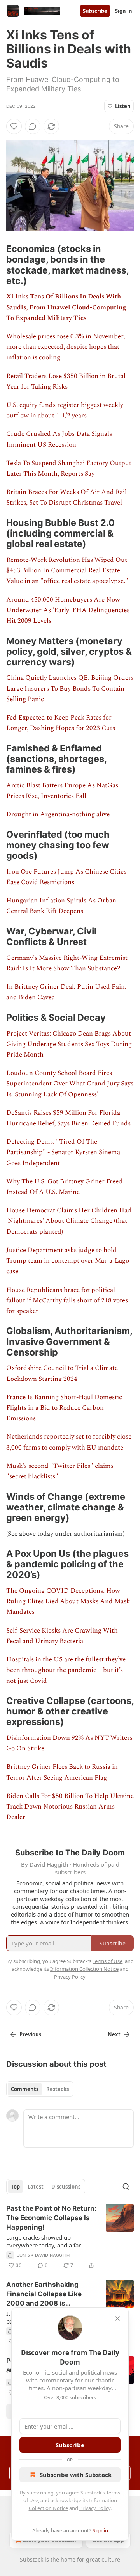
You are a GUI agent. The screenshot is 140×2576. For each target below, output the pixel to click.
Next (114, 2034)
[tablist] (40, 2089)
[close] (117, 2318)
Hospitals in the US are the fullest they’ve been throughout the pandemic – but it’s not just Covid (66, 1670)
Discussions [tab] (66, 2187)
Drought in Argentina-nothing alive (58, 814)
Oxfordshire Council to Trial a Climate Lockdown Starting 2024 (62, 1373)
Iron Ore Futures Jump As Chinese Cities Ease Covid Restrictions (66, 877)
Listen (123, 106)
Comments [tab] (25, 2089)
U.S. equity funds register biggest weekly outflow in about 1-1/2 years (65, 410)
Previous (30, 2034)
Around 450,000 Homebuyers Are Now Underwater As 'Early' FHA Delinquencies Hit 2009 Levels (68, 610)
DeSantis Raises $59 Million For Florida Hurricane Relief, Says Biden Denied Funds (68, 1118)
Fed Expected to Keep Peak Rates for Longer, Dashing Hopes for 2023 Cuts (61, 723)
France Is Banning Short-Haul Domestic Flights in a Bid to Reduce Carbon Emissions (64, 1408)
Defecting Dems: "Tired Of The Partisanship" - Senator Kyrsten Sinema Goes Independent (63, 1152)
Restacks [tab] (58, 2089)
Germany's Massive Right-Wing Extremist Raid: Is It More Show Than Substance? (67, 963)
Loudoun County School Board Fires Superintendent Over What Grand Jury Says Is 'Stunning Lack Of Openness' (70, 1084)
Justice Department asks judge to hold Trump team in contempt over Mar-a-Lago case (68, 1261)
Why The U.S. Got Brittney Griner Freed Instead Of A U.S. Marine (64, 1187)
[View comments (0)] (33, 126)
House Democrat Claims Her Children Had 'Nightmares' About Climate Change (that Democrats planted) (69, 1221)
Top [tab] (15, 2187)
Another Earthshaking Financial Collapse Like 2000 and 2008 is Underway (44, 2294)
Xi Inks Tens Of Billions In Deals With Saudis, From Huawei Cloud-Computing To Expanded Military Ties (66, 307)
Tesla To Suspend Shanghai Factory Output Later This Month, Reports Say (69, 468)
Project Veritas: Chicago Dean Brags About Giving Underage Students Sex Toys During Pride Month (69, 1044)
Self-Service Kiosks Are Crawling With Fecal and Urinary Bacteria (62, 1636)
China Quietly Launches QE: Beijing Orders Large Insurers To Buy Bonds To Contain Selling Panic (70, 688)
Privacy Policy (95, 2508)
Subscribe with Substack (76, 2475)
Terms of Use (108, 1961)
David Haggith (52, 2255)
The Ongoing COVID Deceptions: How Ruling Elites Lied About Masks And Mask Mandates (68, 1601)
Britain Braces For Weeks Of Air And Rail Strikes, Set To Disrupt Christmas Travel (66, 497)
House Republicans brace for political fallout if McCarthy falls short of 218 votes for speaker (67, 1300)
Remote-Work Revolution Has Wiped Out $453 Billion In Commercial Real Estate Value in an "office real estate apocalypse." (67, 570)
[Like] (14, 126)
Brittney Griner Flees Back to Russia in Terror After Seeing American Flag (62, 1772)
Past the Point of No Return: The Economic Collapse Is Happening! (51, 2218)
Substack (31, 2559)
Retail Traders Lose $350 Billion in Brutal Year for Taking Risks (66, 381)
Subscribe (95, 11)
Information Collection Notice (84, 1969)
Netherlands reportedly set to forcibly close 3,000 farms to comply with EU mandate (69, 1442)
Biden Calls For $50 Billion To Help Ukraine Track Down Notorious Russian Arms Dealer (70, 1807)
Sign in (124, 11)
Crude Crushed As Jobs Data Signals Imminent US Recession (59, 439)
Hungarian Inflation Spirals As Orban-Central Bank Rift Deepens (62, 906)
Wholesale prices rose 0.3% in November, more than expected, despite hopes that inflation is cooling (66, 347)
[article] (70, 2237)
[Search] (126, 2187)
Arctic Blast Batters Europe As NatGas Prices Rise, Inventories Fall (62, 791)
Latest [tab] (36, 2187)
